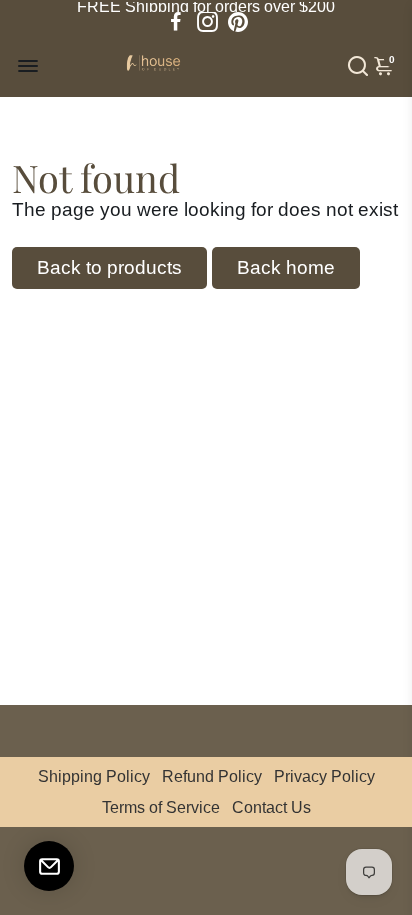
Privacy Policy (324, 776)
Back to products (109, 267)
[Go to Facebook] (176, 22)
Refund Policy (212, 776)
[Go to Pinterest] (238, 22)
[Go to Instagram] (207, 22)
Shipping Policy (94, 776)
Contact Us (271, 807)
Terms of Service (161, 807)
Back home (286, 267)
